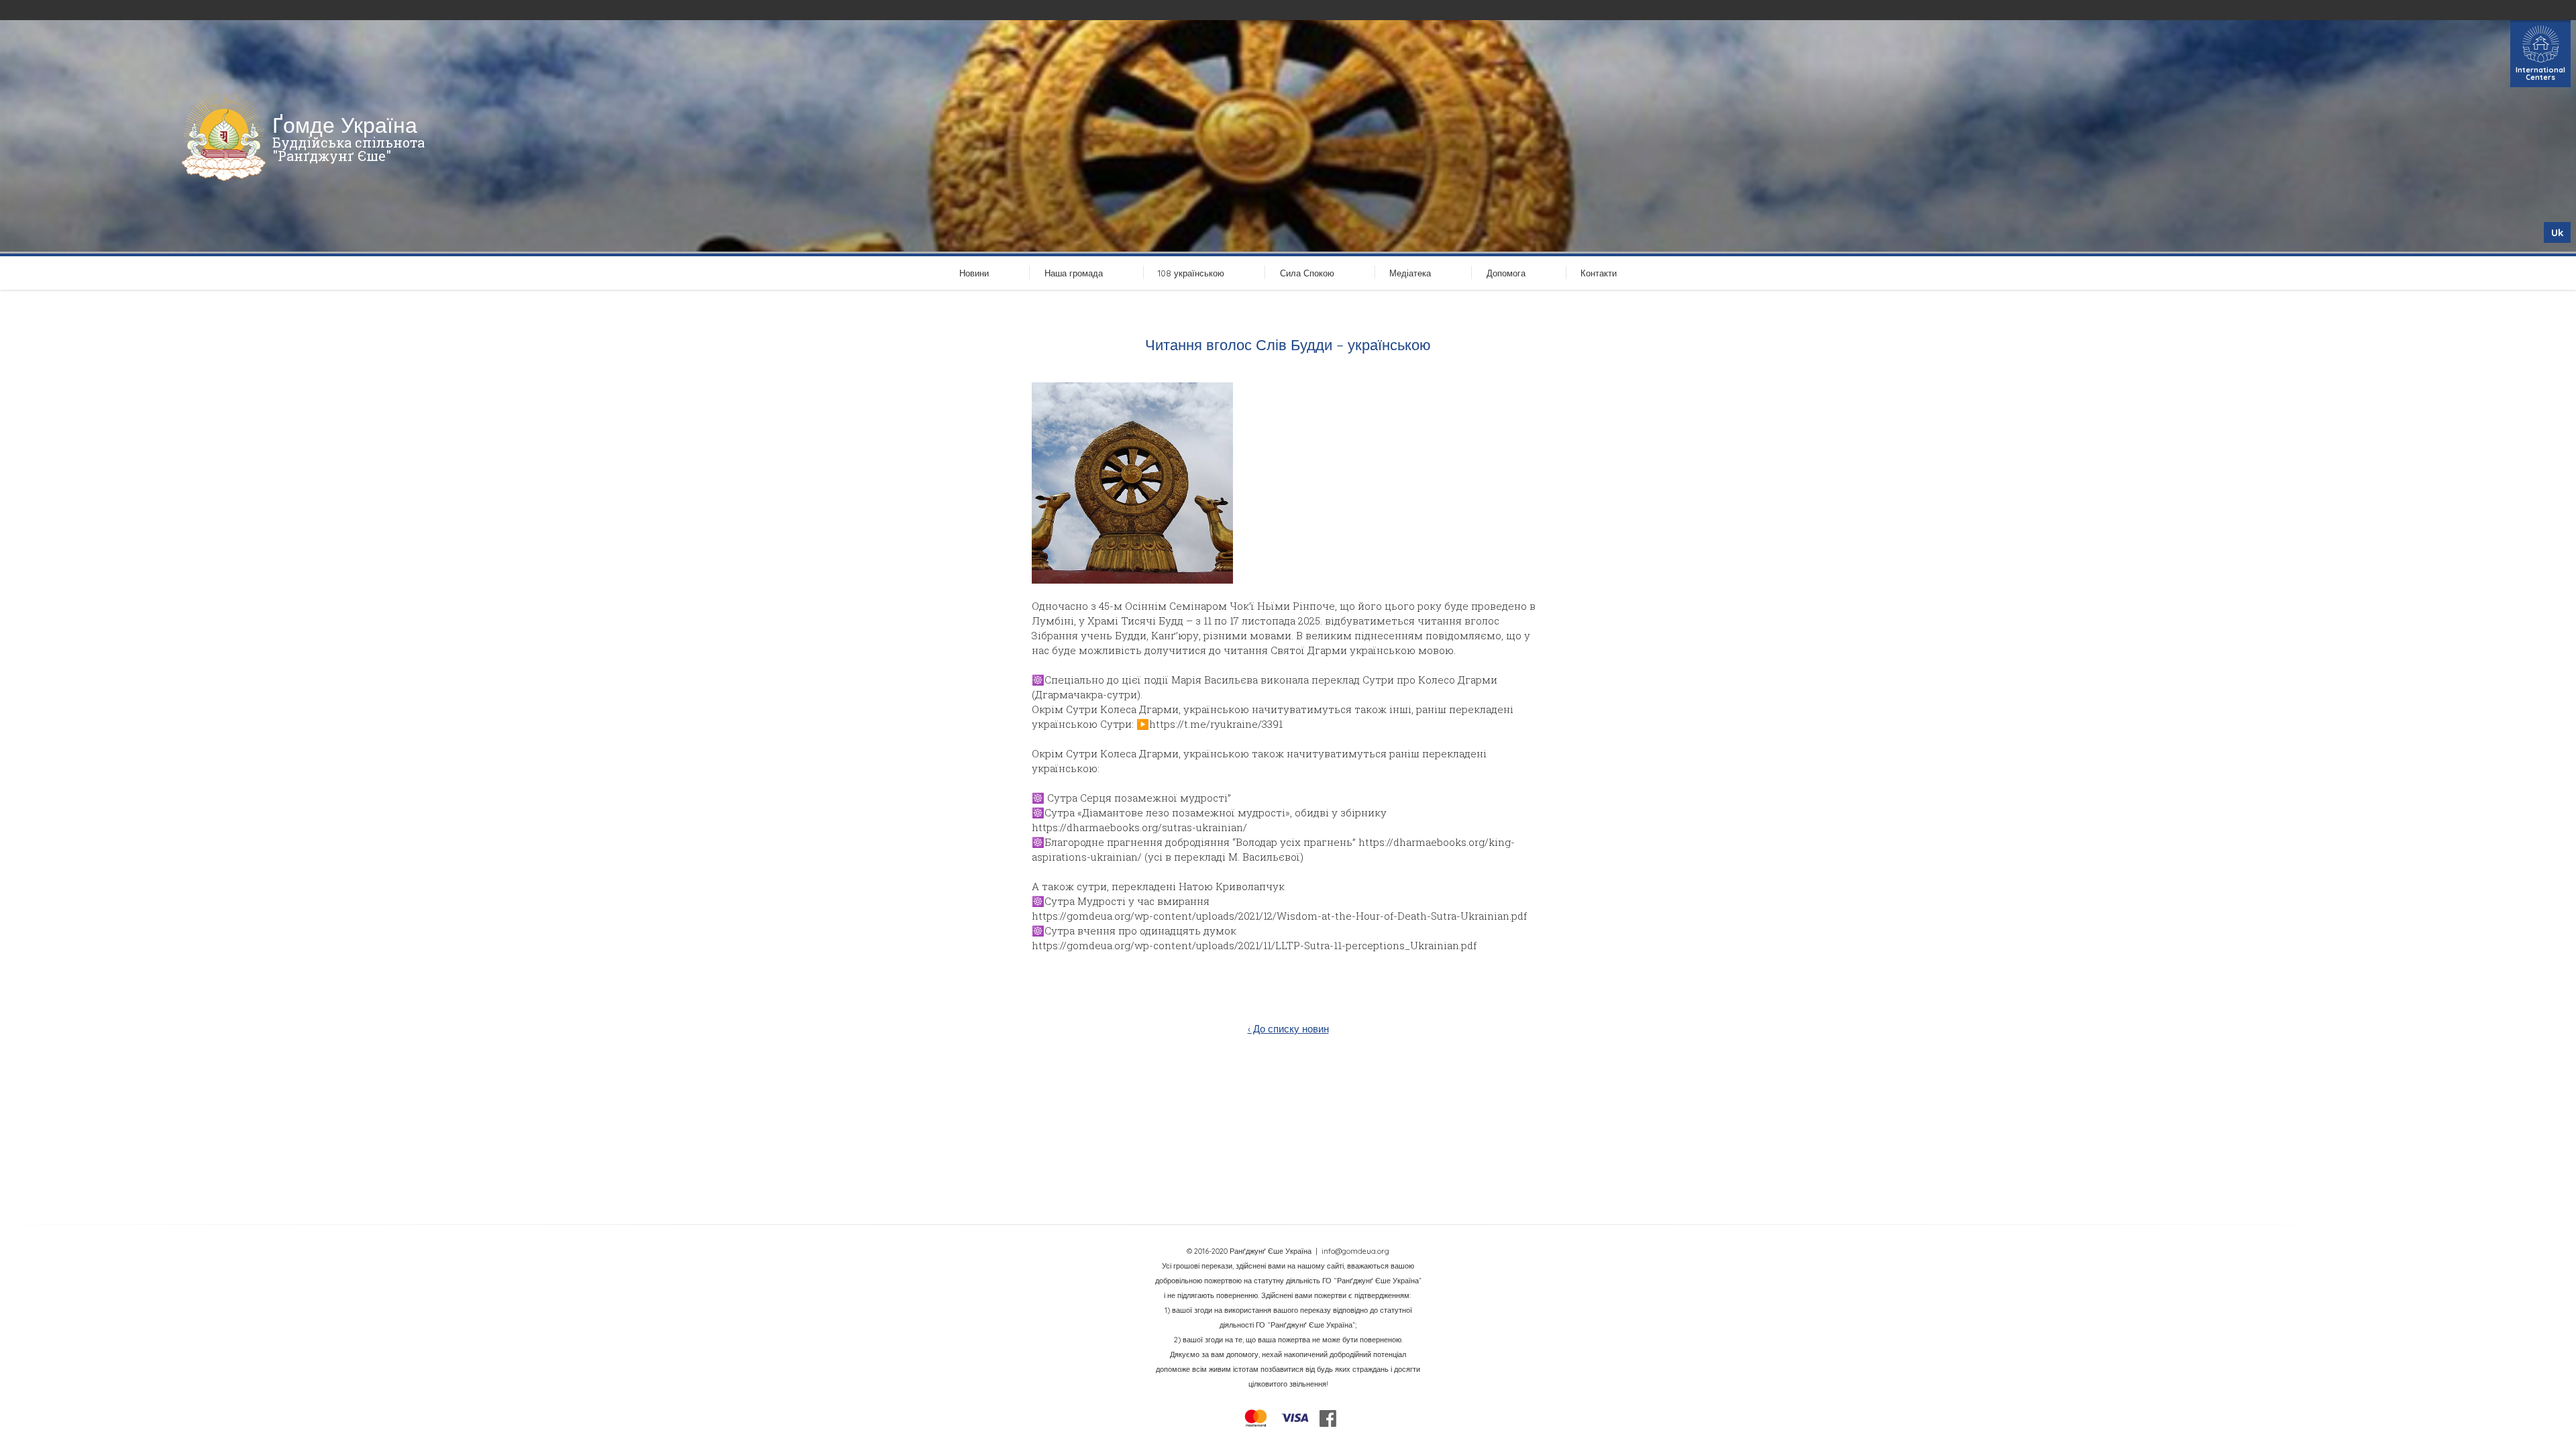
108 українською (1191, 273)
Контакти (1599, 273)
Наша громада (1074, 273)
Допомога (1506, 273)
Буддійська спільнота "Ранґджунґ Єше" (348, 149)
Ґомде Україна (345, 125)
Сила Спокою (1307, 273)
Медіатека (1410, 273)
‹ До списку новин (1288, 1029)
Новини (974, 273)
